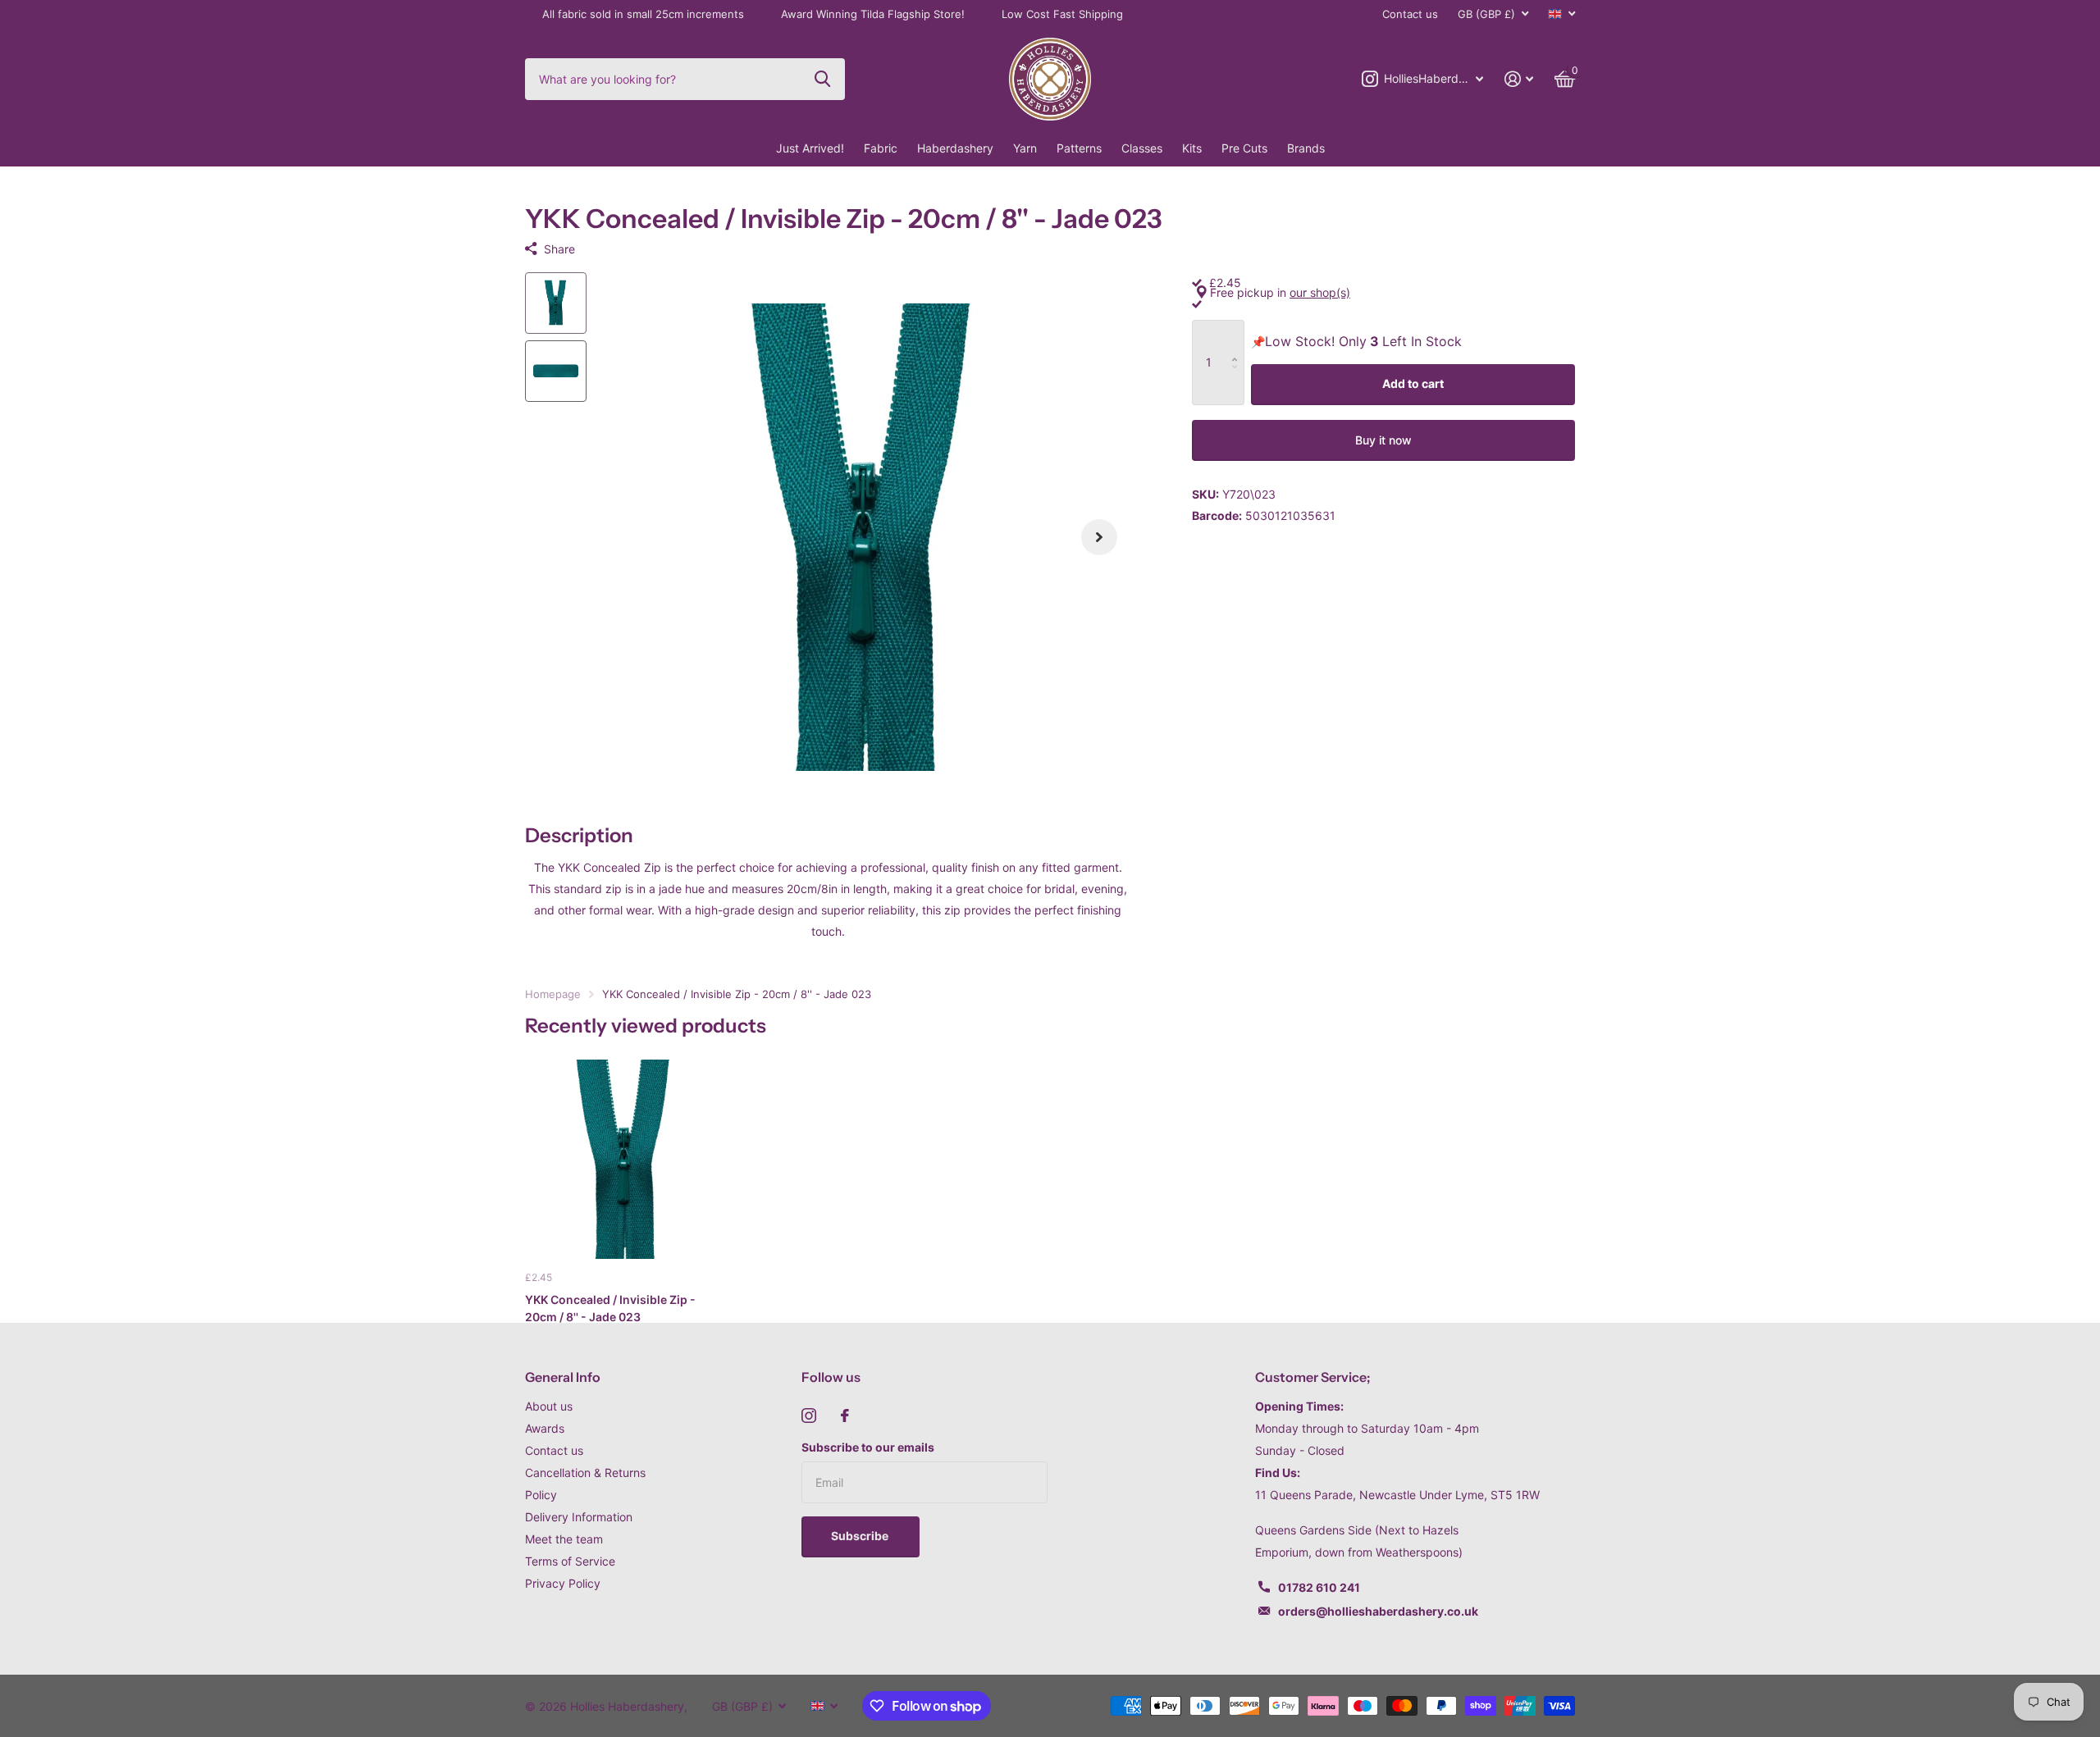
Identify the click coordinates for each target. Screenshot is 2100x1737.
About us (549, 1406)
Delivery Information (579, 1517)
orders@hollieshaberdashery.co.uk (1378, 1611)
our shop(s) (1320, 292)
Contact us (1410, 14)
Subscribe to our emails (868, 1447)
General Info (563, 1377)
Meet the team (564, 1539)
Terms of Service (570, 1561)
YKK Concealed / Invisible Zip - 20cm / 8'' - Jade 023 (610, 1308)
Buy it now (1383, 440)
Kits (1192, 148)
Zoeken (822, 79)
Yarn (1025, 148)
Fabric (881, 148)
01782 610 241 (1319, 1587)
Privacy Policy (563, 1583)
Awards (545, 1428)
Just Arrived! (810, 148)
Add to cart (1413, 383)
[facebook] (845, 1416)
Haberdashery (955, 148)
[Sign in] (1519, 79)
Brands (1306, 148)
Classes (1142, 148)
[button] (1099, 538)
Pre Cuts (1244, 148)
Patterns (1079, 148)
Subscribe (861, 1536)
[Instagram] (809, 1416)
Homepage (553, 994)
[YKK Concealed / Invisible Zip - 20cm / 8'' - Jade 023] (625, 1159)
